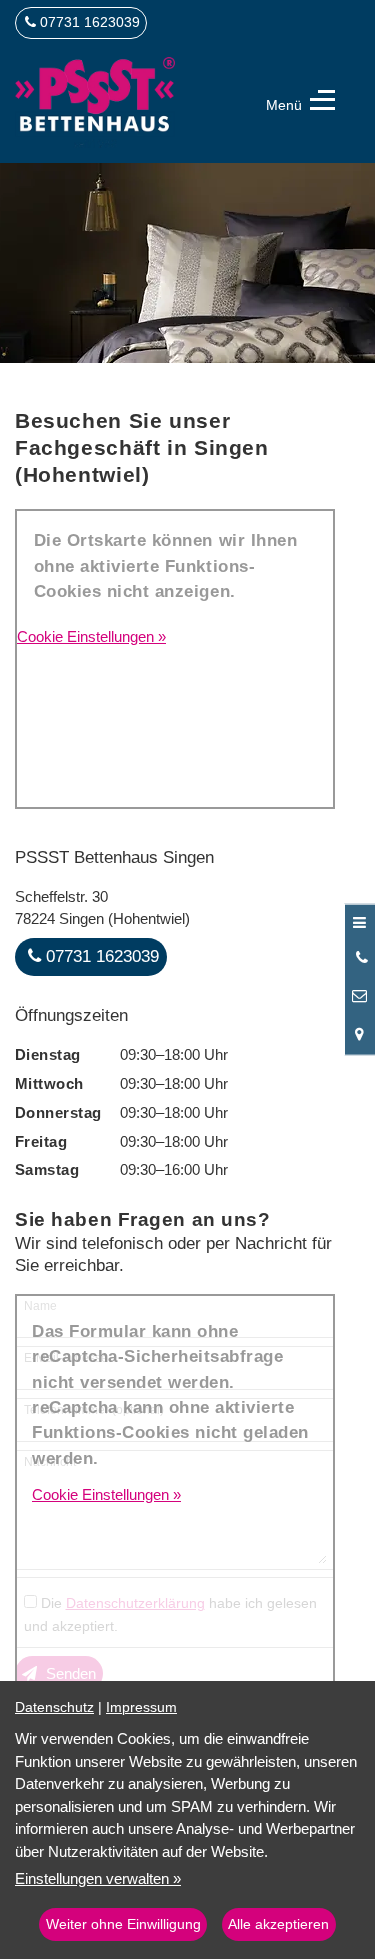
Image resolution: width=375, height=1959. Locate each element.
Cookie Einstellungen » (91, 636)
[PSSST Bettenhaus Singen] (95, 102)
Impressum (141, 1707)
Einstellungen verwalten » (98, 1878)
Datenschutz (54, 1707)
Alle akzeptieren (278, 1924)
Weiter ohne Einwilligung (123, 1924)
